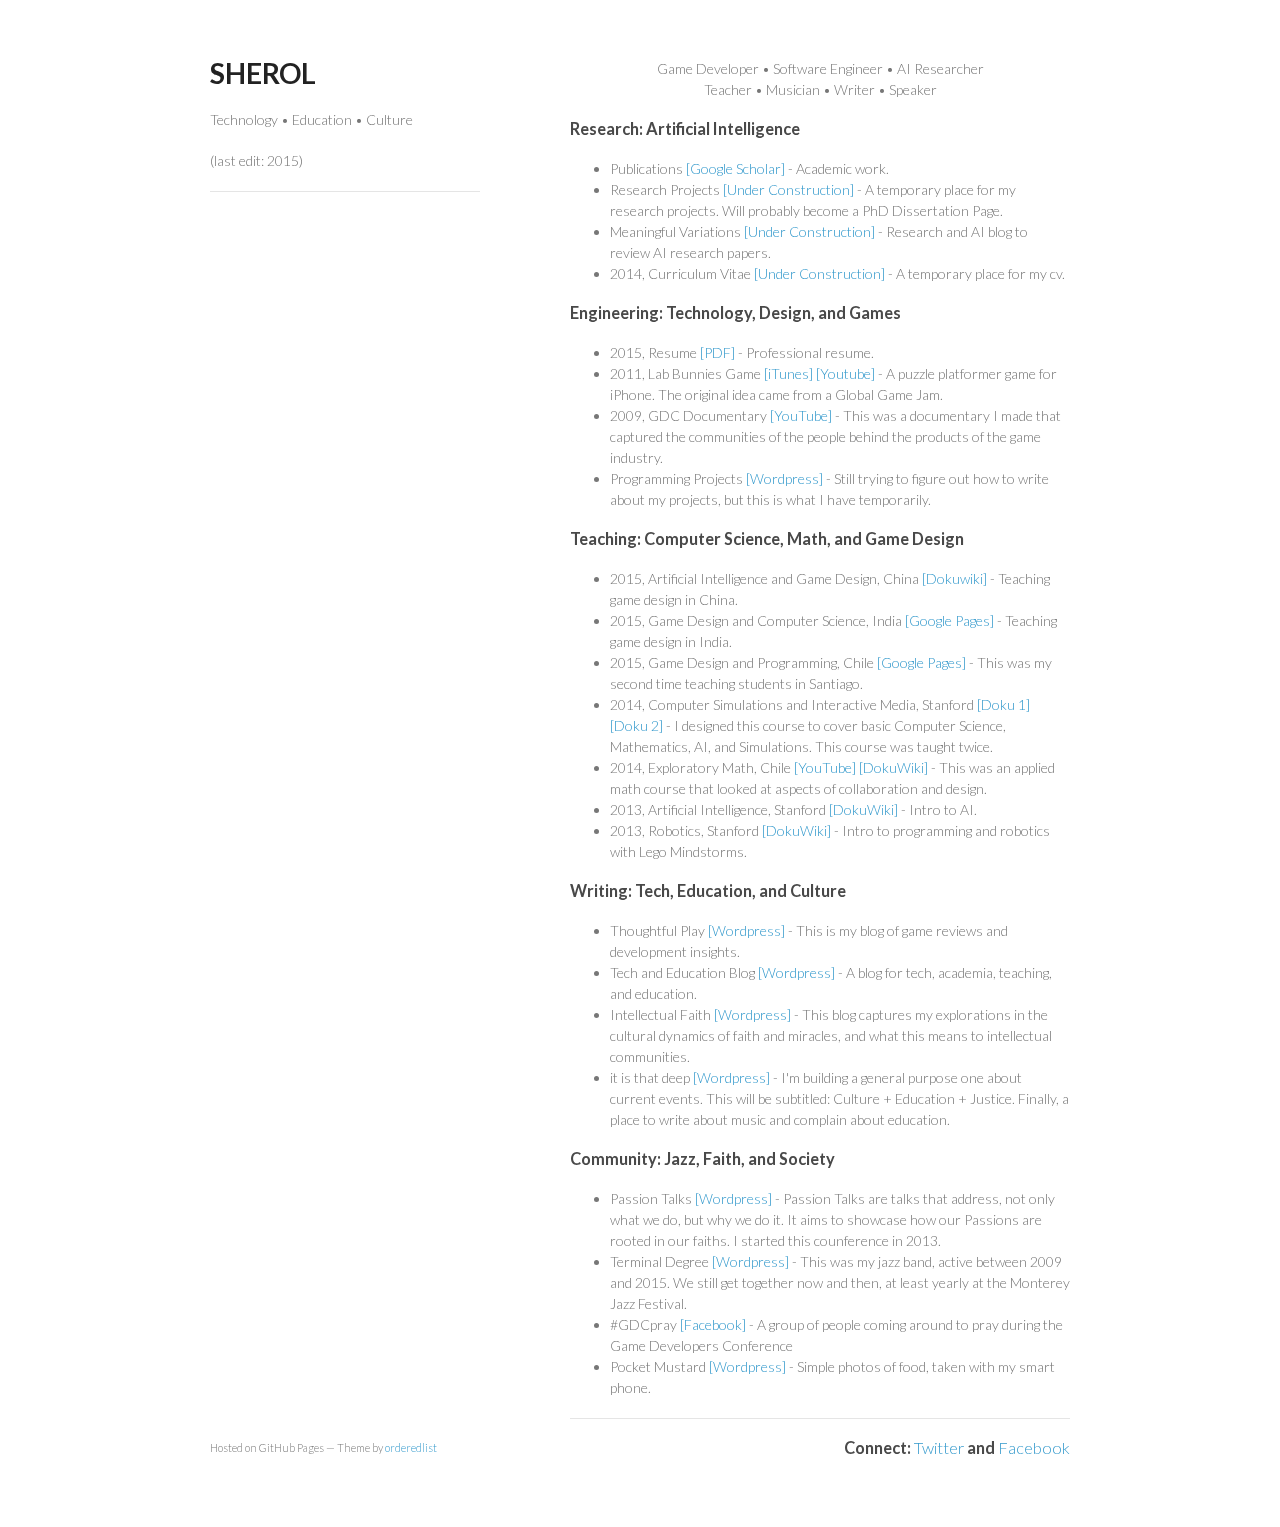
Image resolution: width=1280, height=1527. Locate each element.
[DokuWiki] (893, 767)
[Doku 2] (636, 725)
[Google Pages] (949, 620)
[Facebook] (713, 1324)
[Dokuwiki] (954, 578)
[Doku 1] (1003, 704)
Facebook (1034, 1447)
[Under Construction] (788, 189)
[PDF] (717, 352)
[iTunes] (788, 373)
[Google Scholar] (735, 168)
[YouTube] (801, 415)
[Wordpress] (784, 478)
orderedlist (411, 1447)
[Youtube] (845, 373)
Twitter (939, 1447)
